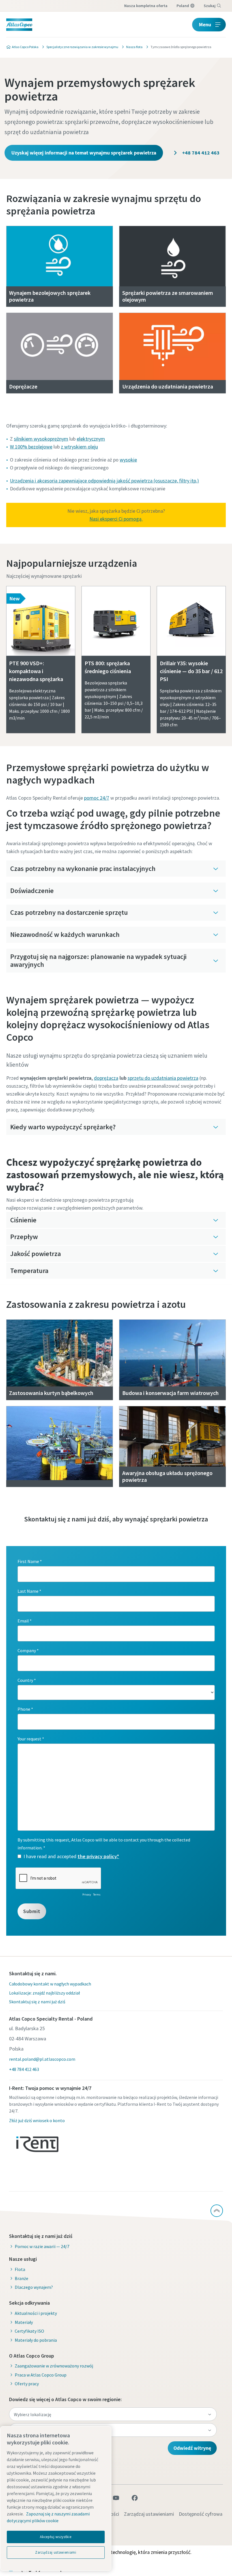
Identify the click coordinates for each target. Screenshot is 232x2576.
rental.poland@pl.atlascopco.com (42, 2059)
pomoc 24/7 (97, 798)
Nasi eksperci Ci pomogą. (116, 519)
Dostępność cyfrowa (201, 2514)
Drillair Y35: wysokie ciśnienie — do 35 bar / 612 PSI (191, 671)
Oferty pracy (27, 2384)
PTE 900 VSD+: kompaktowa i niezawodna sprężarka (36, 671)
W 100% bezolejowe (31, 447)
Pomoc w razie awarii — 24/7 (42, 2246)
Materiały (24, 2322)
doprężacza (106, 1078)
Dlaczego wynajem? (34, 2287)
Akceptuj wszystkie (56, 2537)
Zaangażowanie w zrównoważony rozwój (54, 2366)
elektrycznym (91, 439)
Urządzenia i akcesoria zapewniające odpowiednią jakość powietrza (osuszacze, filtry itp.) (104, 481)
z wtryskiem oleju (79, 447)
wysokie (128, 460)
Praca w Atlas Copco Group (41, 2375)
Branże (22, 2278)
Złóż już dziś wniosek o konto (37, 2120)
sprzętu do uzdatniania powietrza (163, 1078)
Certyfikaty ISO (29, 2331)
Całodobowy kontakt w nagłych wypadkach (50, 1984)
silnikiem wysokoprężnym (41, 439)
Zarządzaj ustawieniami (149, 2514)
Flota (20, 2269)
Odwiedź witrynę (192, 2448)
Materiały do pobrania (36, 2340)
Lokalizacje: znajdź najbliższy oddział (44, 1993)
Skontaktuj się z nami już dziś (37, 2002)
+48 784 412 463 (200, 153)
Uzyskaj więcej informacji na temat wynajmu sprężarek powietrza (84, 153)
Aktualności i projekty (36, 2313)
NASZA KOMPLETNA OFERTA (146, 6)
